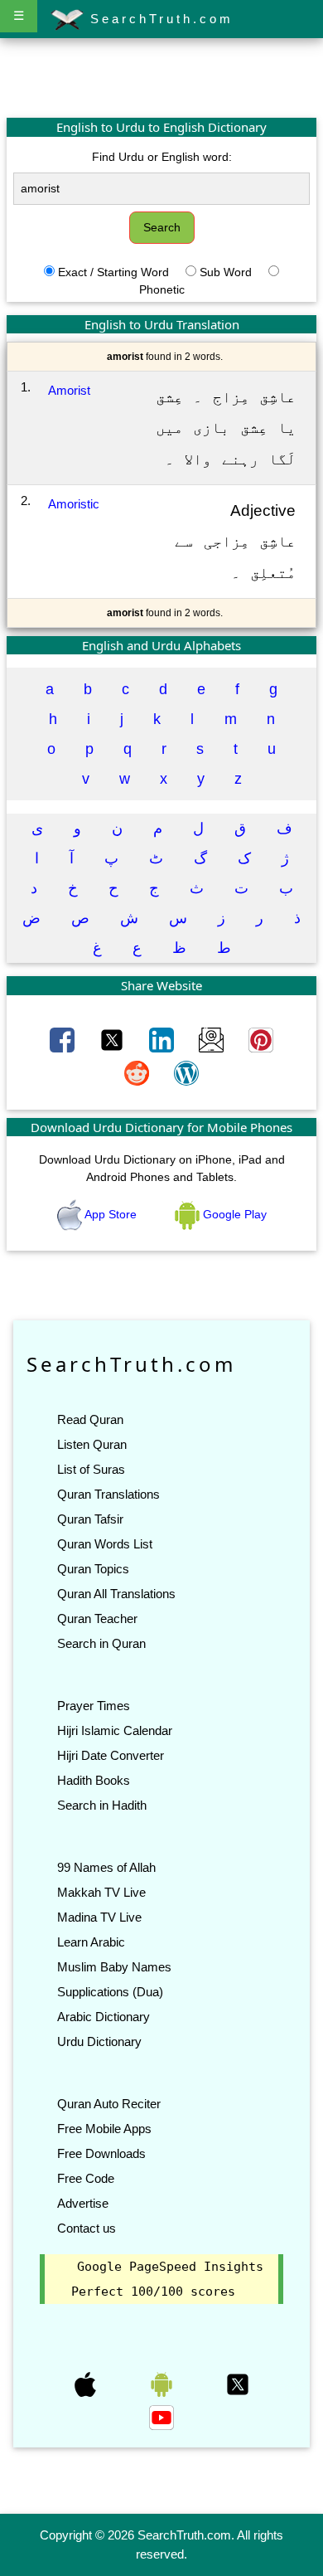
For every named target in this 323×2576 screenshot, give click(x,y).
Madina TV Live (99, 1917)
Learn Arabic (91, 1942)
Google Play (233, 1214)
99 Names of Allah (106, 1867)
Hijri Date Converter (111, 1755)
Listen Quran (92, 1444)
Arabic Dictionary (104, 2017)
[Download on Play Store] (163, 2384)
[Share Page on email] (213, 1039)
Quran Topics (93, 1569)
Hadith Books (94, 1780)
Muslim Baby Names (114, 1967)
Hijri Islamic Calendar (115, 1730)
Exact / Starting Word (113, 272)
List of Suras (91, 1469)
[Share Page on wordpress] (186, 1072)
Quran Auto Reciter (109, 2104)
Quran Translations (108, 1494)
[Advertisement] (161, 77)
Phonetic (162, 289)
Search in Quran (101, 1643)
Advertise (83, 2203)
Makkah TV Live (101, 1892)
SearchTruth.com (159, 19)
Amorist (69, 390)
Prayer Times (94, 1706)
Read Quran (90, 1419)
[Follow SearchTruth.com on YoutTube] (161, 2417)
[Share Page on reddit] (138, 1072)
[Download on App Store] (87, 2384)
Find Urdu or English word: (162, 157)
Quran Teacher (97, 1619)
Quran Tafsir (90, 1519)
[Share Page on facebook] (64, 1039)
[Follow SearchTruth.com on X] (238, 2384)
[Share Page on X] (113, 1039)
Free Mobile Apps (104, 2129)
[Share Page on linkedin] (163, 1039)
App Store (111, 1214)
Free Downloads (101, 2153)
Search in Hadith (102, 1805)
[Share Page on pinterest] (261, 1039)
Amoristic (74, 504)
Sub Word (226, 272)
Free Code (86, 2178)
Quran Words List (105, 1544)
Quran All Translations (116, 1594)
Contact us (87, 2228)
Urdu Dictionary (99, 2041)
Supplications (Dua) (110, 1992)
